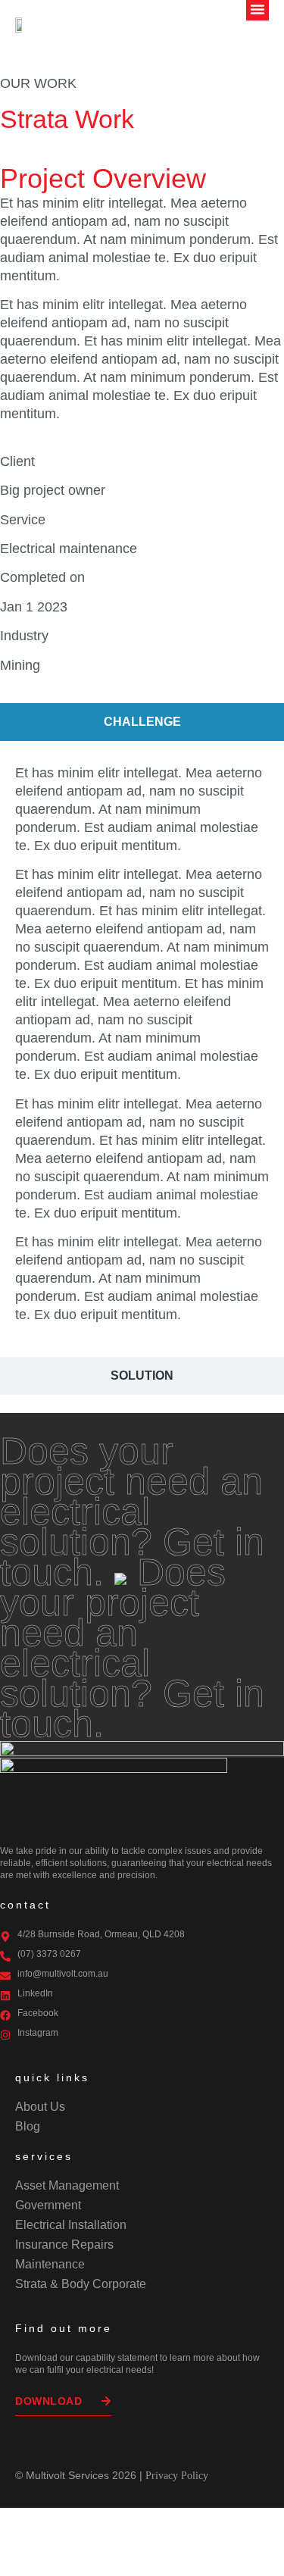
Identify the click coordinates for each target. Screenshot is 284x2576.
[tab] (142, 722)
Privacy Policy (177, 2476)
